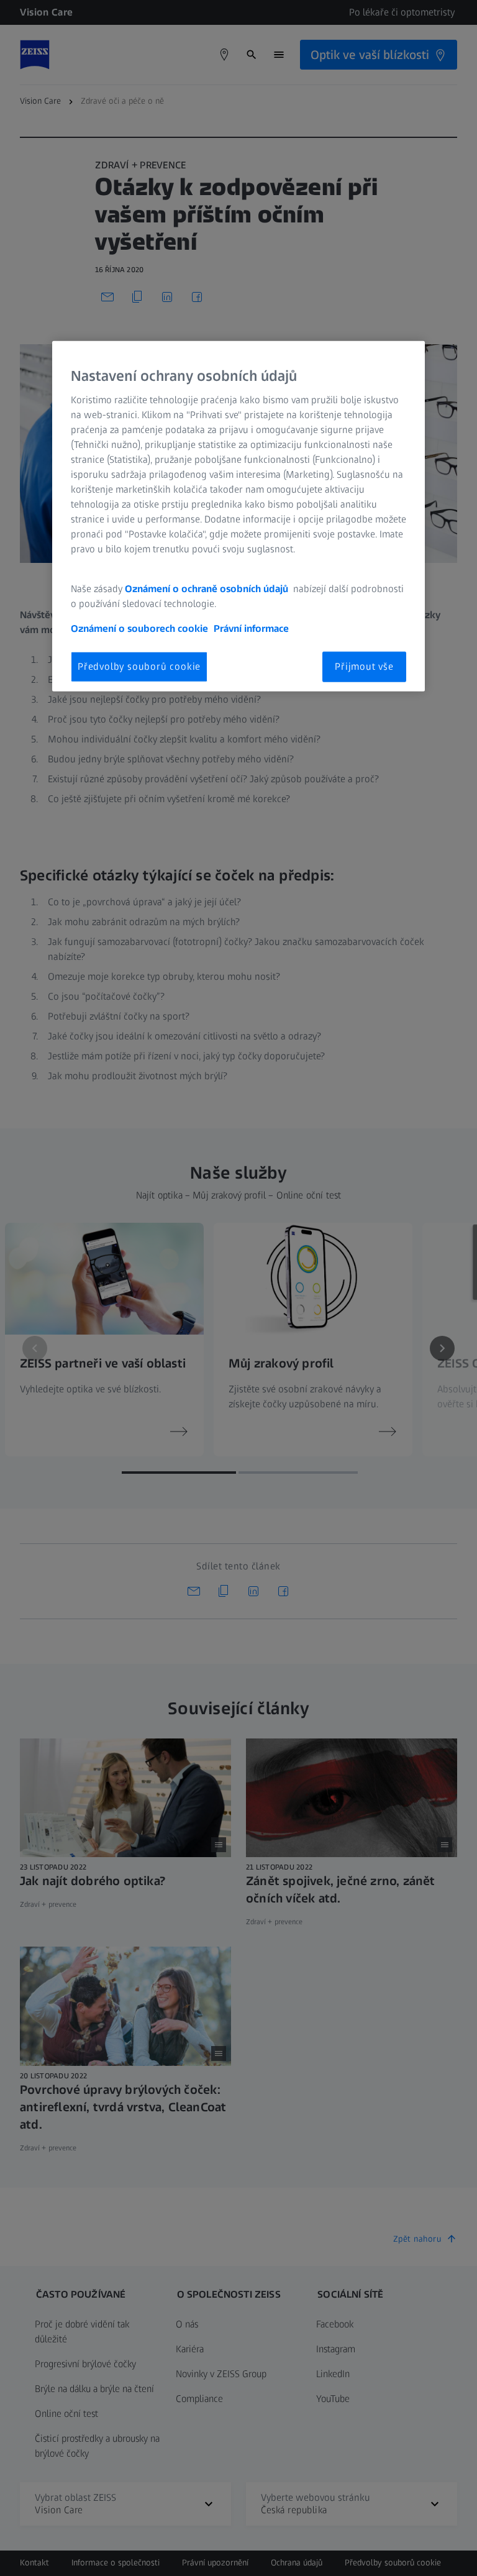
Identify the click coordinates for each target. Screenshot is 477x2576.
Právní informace (251, 628)
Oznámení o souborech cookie (139, 628)
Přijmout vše (364, 666)
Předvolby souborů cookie (139, 666)
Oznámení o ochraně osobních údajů (208, 589)
